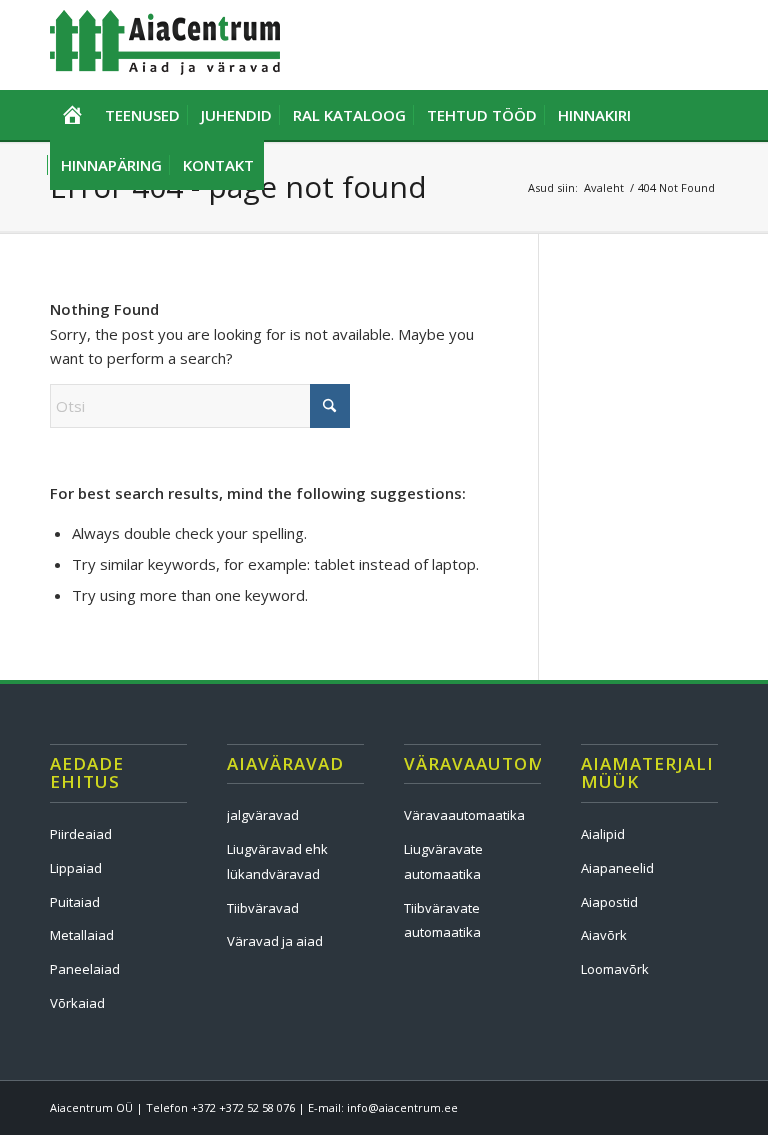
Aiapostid (609, 902)
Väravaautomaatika (464, 815)
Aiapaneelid (617, 868)
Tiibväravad (263, 908)
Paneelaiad (85, 969)
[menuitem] (72, 115)
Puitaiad (75, 902)
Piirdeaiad (81, 834)
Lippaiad (76, 868)
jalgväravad (263, 815)
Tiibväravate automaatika (442, 920)
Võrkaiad (77, 1003)
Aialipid (603, 834)
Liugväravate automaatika (443, 861)
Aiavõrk (604, 935)
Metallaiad (82, 935)
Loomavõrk (615, 969)
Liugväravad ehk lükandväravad (277, 861)
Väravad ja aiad (275, 941)
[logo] (165, 45)
